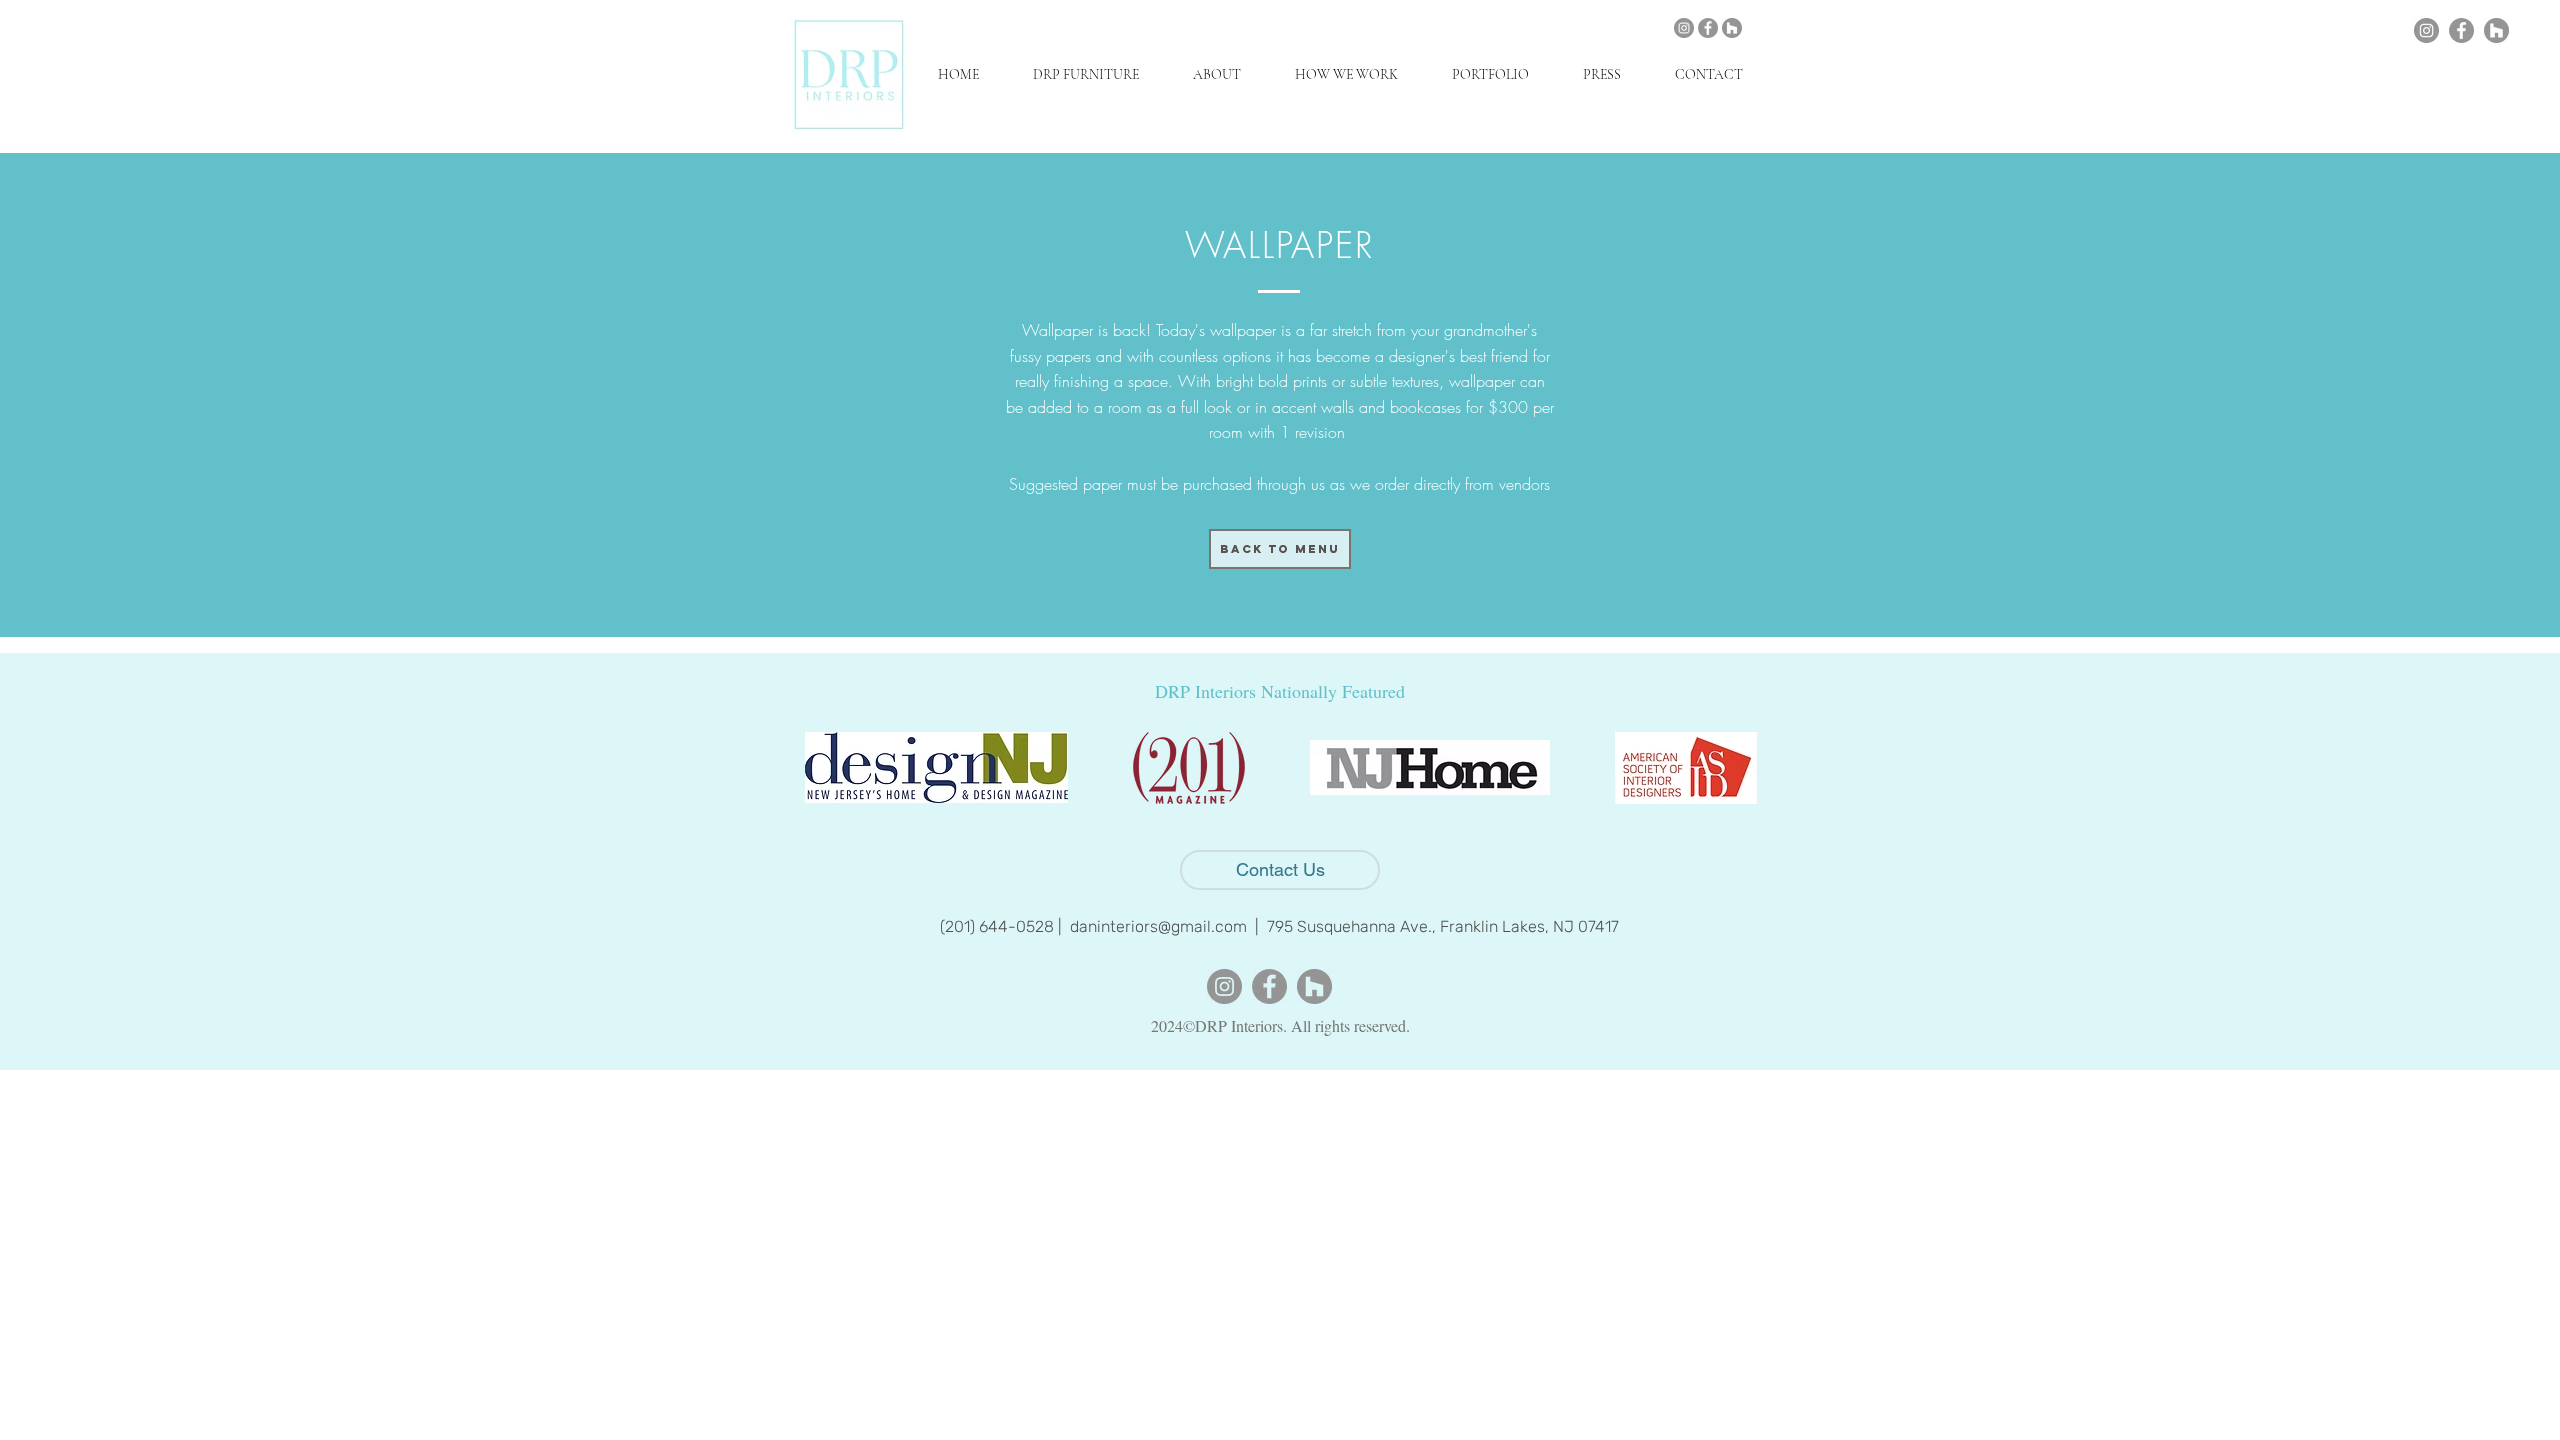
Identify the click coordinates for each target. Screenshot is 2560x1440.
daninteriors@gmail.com (1158, 926)
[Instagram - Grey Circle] (1684, 28)
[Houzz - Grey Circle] (1732, 28)
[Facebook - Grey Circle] (1708, 28)
